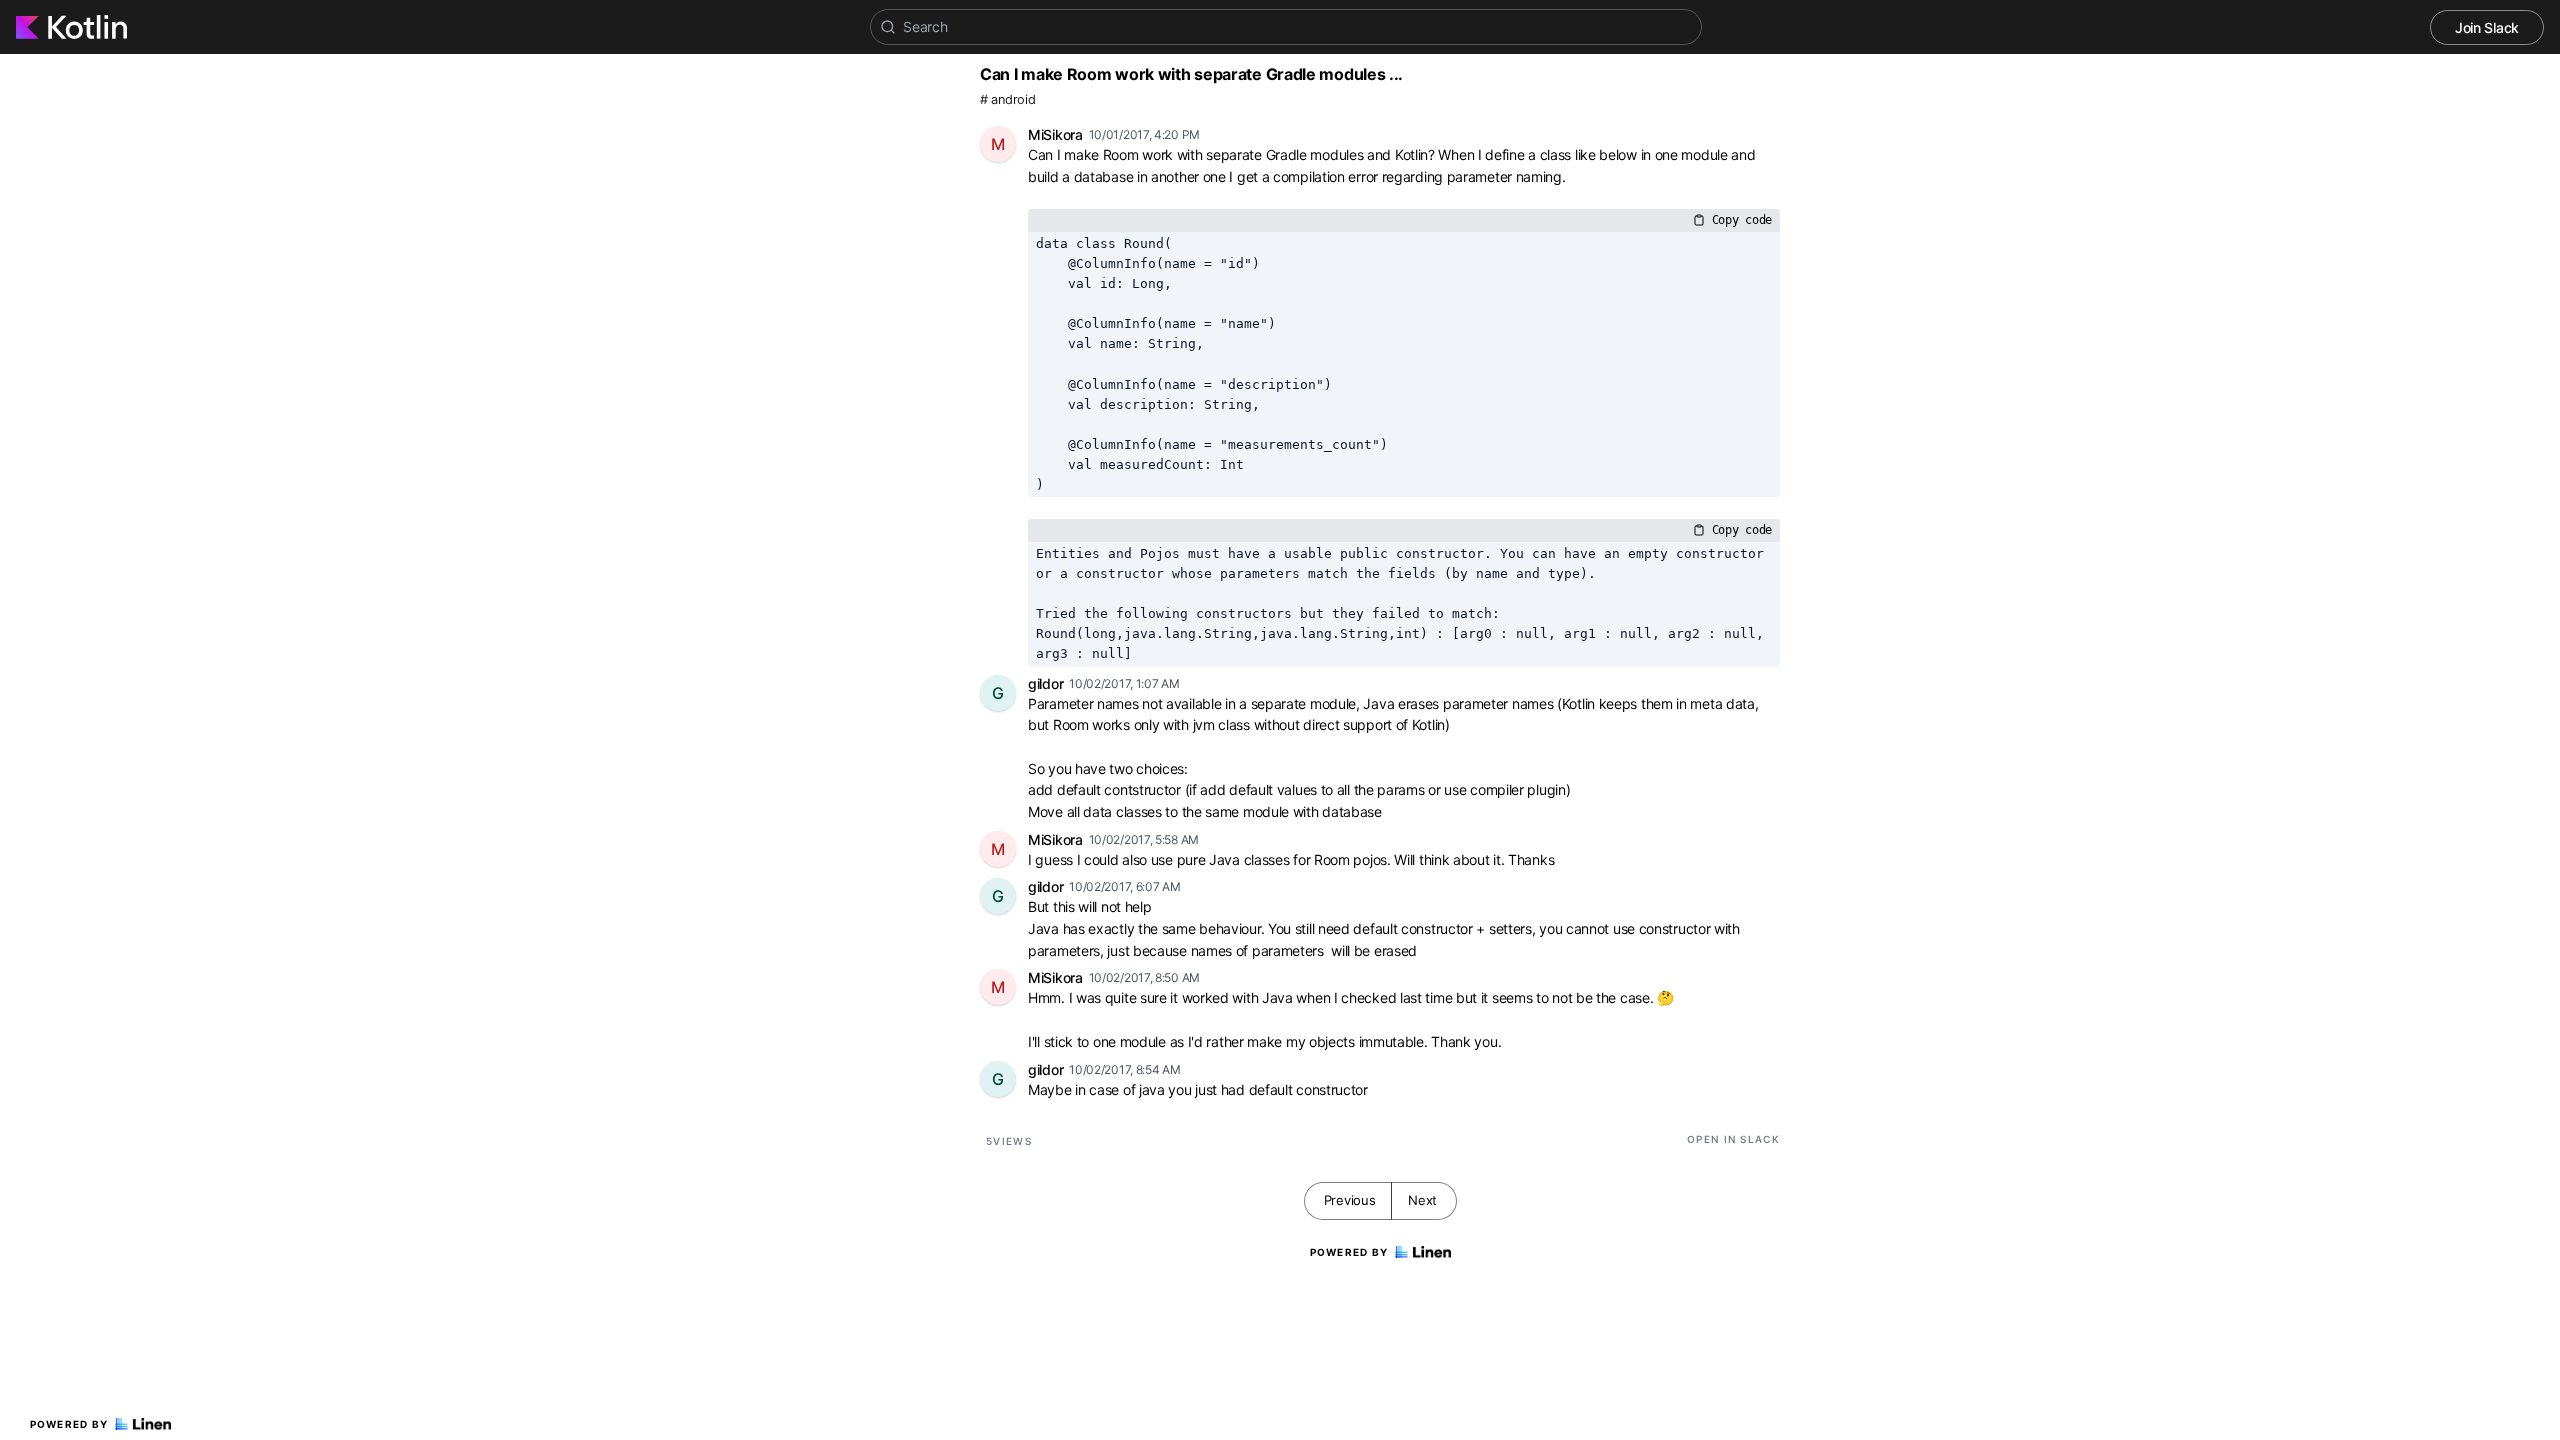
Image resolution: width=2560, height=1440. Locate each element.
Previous (1350, 1200)
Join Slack (2487, 27)
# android (1007, 99)
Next (1422, 1200)
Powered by (69, 1424)
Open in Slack (1733, 1139)
